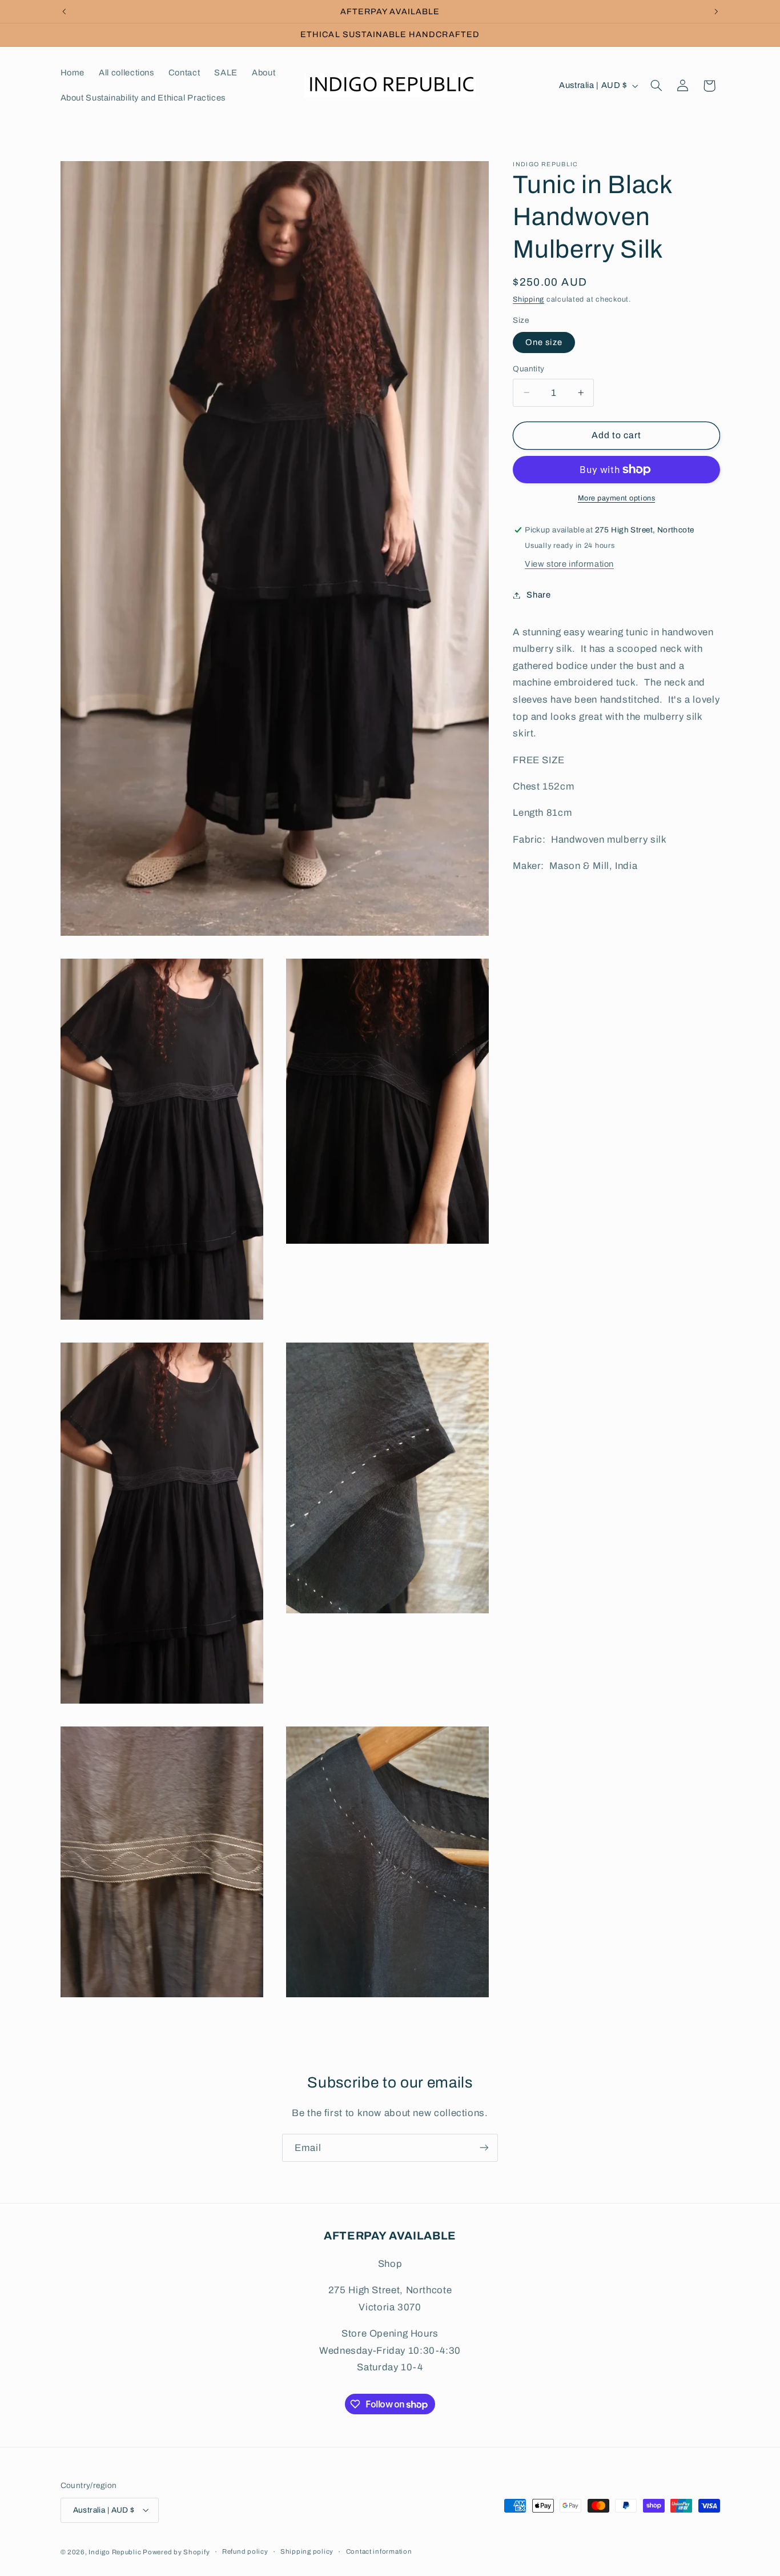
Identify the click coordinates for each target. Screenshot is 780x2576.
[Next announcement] (716, 11)
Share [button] (538, 595)
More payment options (617, 498)
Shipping (528, 299)
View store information (569, 564)
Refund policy (245, 2551)
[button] (656, 86)
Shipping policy (307, 2551)
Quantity (528, 369)
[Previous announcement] (64, 11)
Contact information (379, 2551)
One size (544, 342)
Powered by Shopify (176, 2551)
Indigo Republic (116, 2551)
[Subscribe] (484, 2148)
